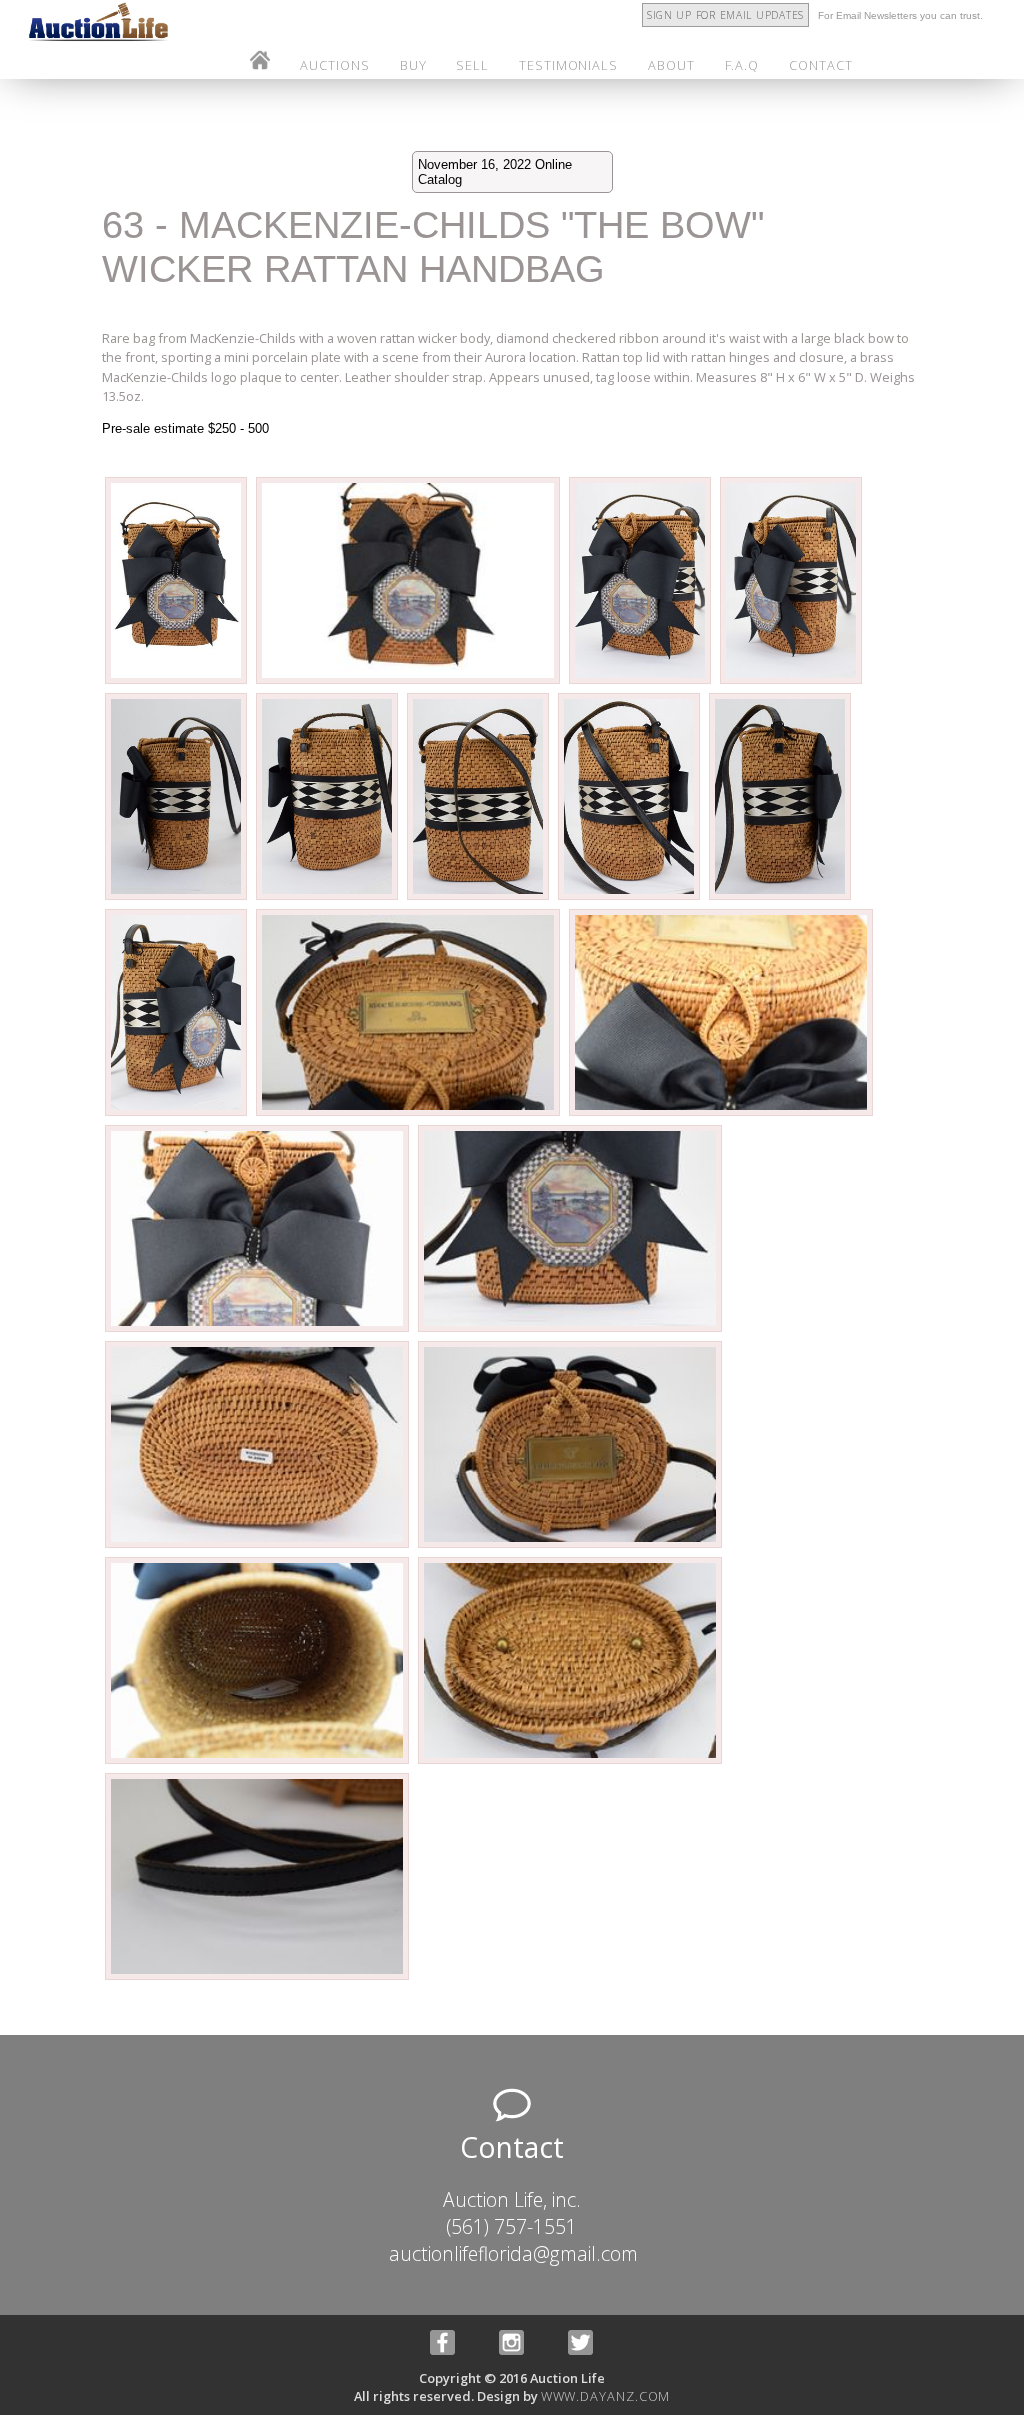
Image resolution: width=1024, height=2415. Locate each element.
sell (472, 65)
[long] (177, 681)
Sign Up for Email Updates (725, 15)
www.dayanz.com (606, 2396)
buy (413, 65)
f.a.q (742, 65)
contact (820, 65)
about (671, 65)
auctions (334, 65)
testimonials (568, 65)
